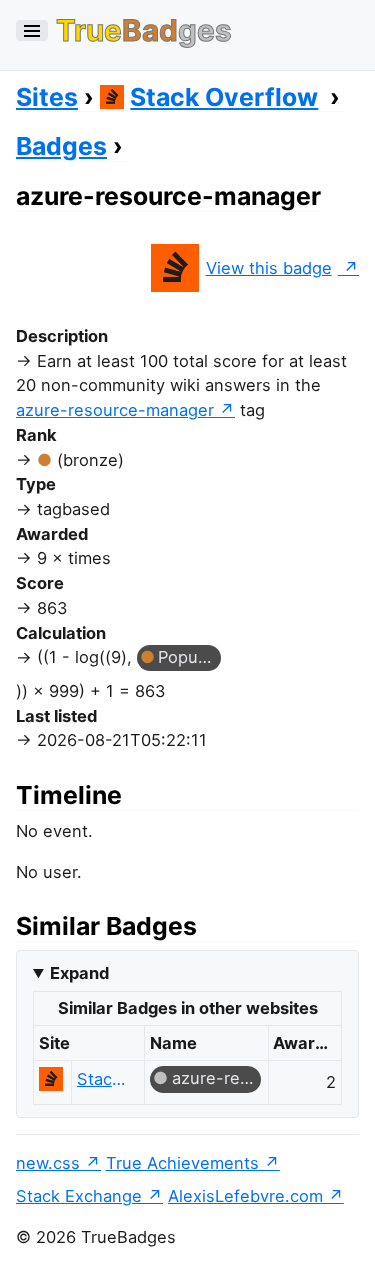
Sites (47, 97)
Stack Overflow (224, 97)
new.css (48, 1163)
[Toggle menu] (32, 30)
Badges (61, 146)
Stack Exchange (79, 1196)
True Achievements (182, 1163)
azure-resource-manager (115, 410)
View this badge (269, 268)
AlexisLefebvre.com (245, 1196)
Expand (79, 973)
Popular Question (189, 657)
